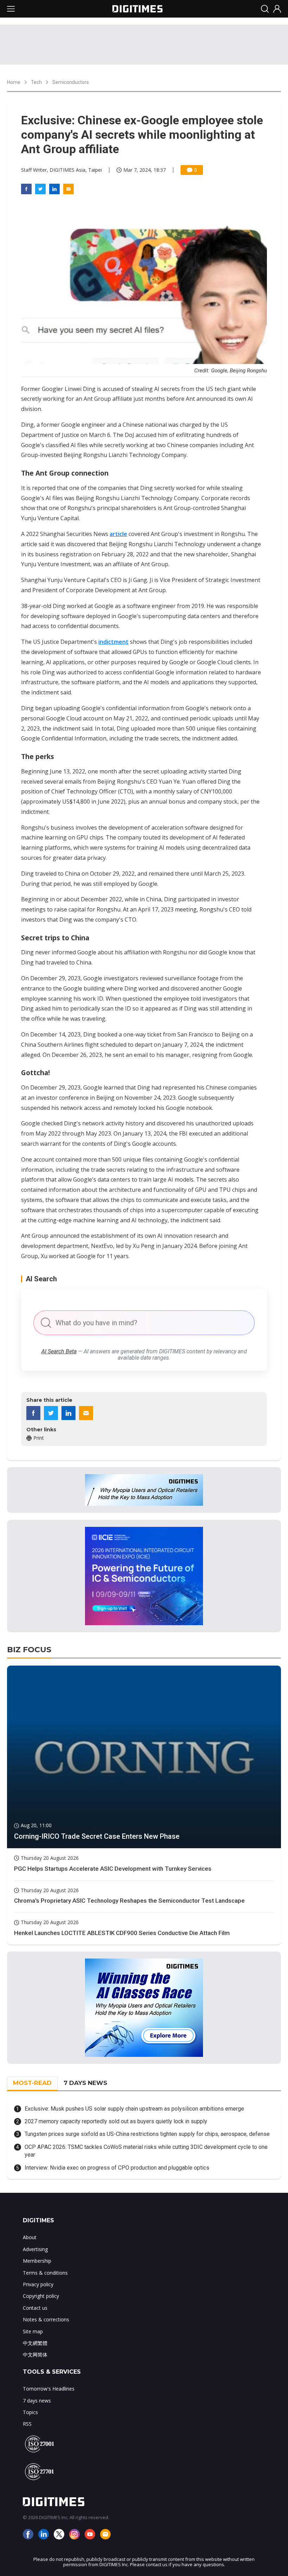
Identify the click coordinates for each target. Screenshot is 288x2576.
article (118, 534)
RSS (27, 2424)
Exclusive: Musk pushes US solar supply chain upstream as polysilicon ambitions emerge (134, 2109)
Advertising (35, 2249)
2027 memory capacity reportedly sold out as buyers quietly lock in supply (116, 2121)
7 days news (37, 2401)
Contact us (35, 2308)
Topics (30, 2412)
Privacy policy (38, 2284)
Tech (36, 82)
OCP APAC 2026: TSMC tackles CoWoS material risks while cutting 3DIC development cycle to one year (146, 2151)
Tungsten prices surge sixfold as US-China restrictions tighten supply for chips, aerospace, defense (147, 2134)
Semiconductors (71, 82)
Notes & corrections (46, 2319)
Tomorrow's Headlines (49, 2389)
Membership (37, 2261)
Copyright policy (41, 2296)
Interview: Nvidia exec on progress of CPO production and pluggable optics (117, 2168)
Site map (33, 2331)
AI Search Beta (59, 1351)
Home (14, 82)
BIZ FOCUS (29, 1650)
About (30, 2237)
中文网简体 (35, 2355)
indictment (113, 642)
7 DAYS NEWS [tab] (85, 2083)
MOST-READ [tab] (32, 2083)
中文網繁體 (35, 2343)
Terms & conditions (45, 2273)
